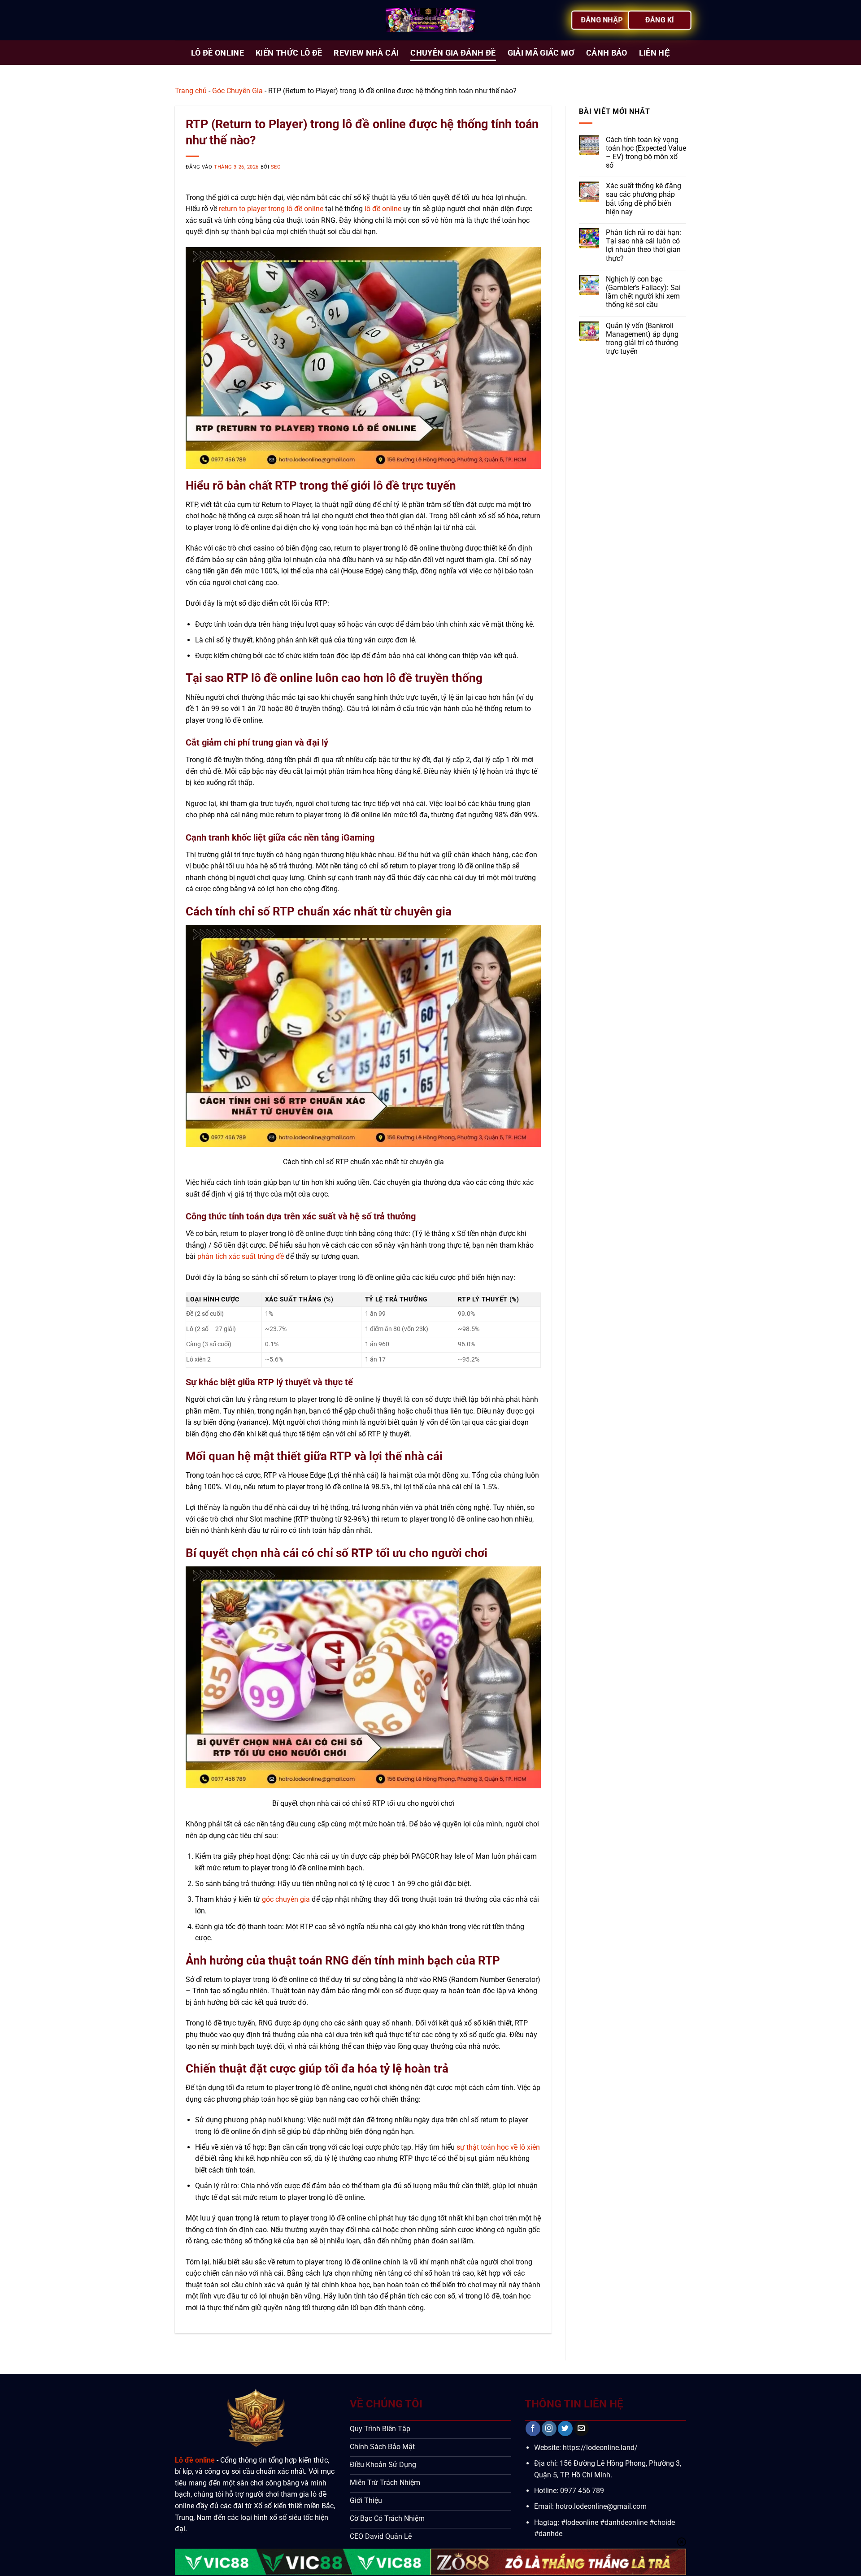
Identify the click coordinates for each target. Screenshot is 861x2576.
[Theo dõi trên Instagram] (549, 2429)
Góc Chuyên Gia (237, 91)
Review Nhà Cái (366, 53)
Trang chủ (191, 91)
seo (276, 167)
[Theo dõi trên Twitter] (565, 2429)
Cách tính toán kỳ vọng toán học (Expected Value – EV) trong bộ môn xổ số (646, 153)
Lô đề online (195, 2460)
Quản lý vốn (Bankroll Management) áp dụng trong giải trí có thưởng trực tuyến (642, 339)
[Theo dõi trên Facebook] (533, 2429)
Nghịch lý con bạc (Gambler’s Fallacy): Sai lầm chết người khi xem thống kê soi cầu (643, 292)
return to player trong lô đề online (271, 209)
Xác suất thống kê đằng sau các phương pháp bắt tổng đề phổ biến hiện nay (644, 199)
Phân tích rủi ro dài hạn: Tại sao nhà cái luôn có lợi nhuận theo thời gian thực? (644, 245)
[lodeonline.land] (430, 20)
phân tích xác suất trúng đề (241, 1256)
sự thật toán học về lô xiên (498, 2147)
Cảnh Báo (607, 53)
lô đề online (383, 209)
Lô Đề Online (217, 53)
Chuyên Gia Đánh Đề (453, 53)
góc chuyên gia (286, 1899)
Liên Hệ (654, 53)
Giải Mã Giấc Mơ (541, 53)
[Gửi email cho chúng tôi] (581, 2429)
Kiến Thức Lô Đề (289, 53)
